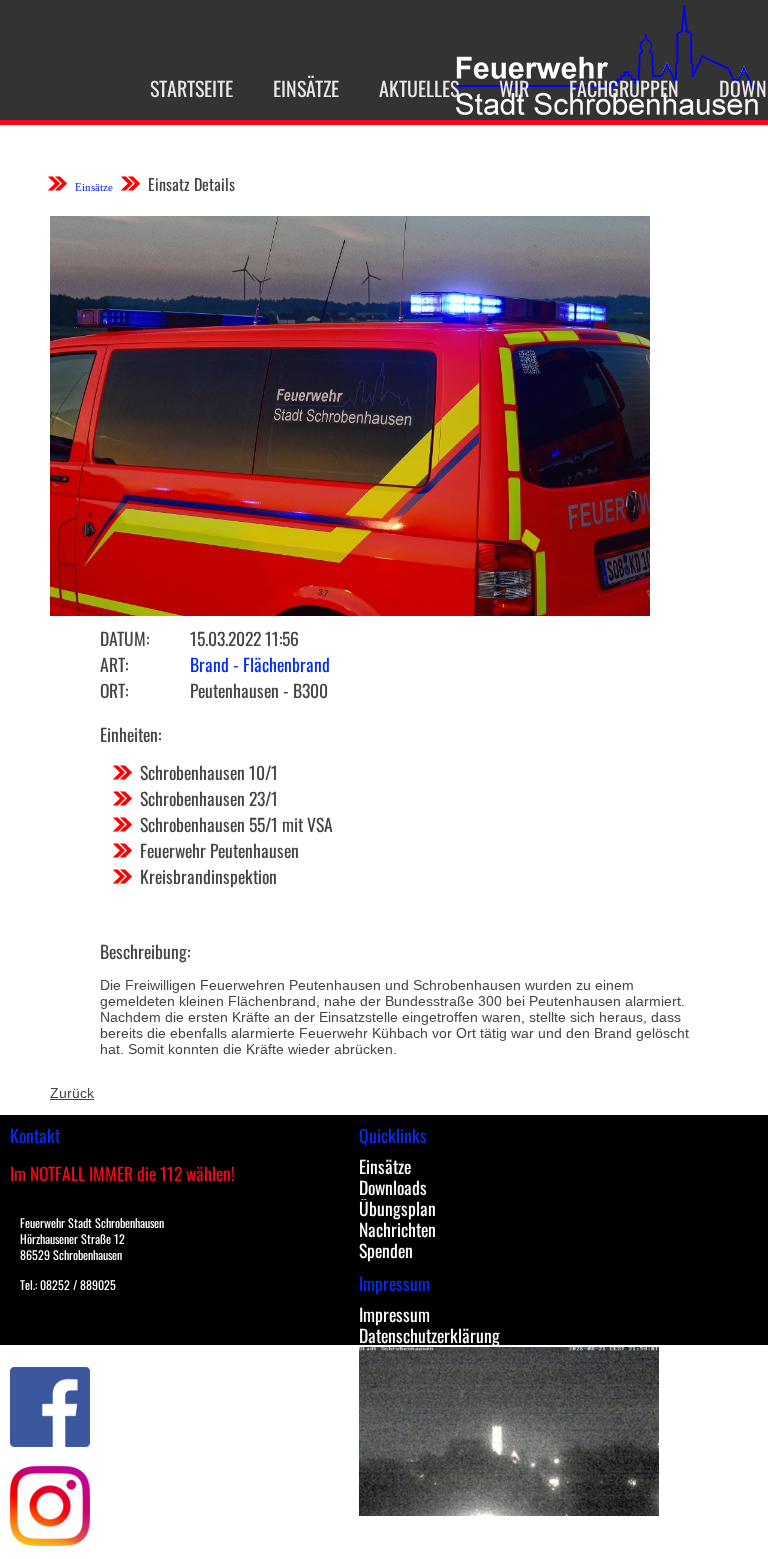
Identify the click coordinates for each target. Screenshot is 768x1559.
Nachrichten (397, 1229)
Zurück (72, 1093)
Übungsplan (397, 1208)
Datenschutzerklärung (429, 1335)
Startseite (191, 88)
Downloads (393, 1187)
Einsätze (306, 88)
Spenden (386, 1250)
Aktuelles (419, 88)
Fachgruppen (624, 88)
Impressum (394, 1314)
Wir (514, 88)
